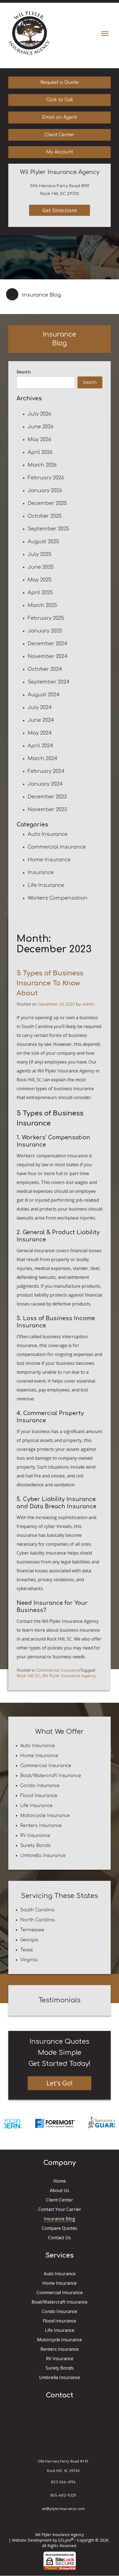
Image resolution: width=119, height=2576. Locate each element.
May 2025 (40, 580)
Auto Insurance (48, 834)
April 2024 (40, 746)
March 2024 (42, 758)
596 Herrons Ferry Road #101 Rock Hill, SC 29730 (63, 2466)
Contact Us (59, 2238)
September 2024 (49, 682)
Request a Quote (59, 82)
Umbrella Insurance (43, 1856)
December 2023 (47, 797)
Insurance (41, 872)
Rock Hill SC (29, 1676)
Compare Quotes (59, 2228)
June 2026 (41, 427)
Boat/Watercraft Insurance (51, 1776)
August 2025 (43, 541)
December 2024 (47, 644)
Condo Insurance (40, 1786)
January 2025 (45, 631)
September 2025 (48, 529)
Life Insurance (46, 885)
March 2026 (42, 465)
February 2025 (46, 618)
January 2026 (45, 490)
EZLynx (65, 2540)
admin (88, 1004)
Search (24, 372)
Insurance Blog (59, 2219)
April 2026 (40, 452)
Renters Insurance (41, 1826)
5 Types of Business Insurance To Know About (50, 983)
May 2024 (40, 733)
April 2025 (40, 593)
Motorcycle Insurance (45, 1816)
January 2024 (45, 784)
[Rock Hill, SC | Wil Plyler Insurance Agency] (29, 33)
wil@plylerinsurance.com (64, 2509)
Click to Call (59, 100)
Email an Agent (59, 117)
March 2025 (42, 605)
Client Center (59, 135)
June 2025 (41, 567)
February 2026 (46, 478)
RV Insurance (35, 1836)
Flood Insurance (39, 1796)
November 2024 (48, 656)
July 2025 (40, 554)
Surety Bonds (35, 1846)
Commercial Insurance (57, 847)
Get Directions (60, 210)
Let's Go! (60, 2083)
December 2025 (47, 503)
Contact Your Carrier (60, 2209)
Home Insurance (49, 860)
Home (60, 2181)
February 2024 (46, 771)
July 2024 (40, 707)
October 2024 (45, 669)
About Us (59, 2190)
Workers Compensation (58, 898)
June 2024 (41, 720)
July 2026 (39, 414)
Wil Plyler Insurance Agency (69, 1676)
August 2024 (44, 695)
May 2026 (39, 439)
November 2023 (47, 809)
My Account (60, 152)
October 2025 (45, 516)
